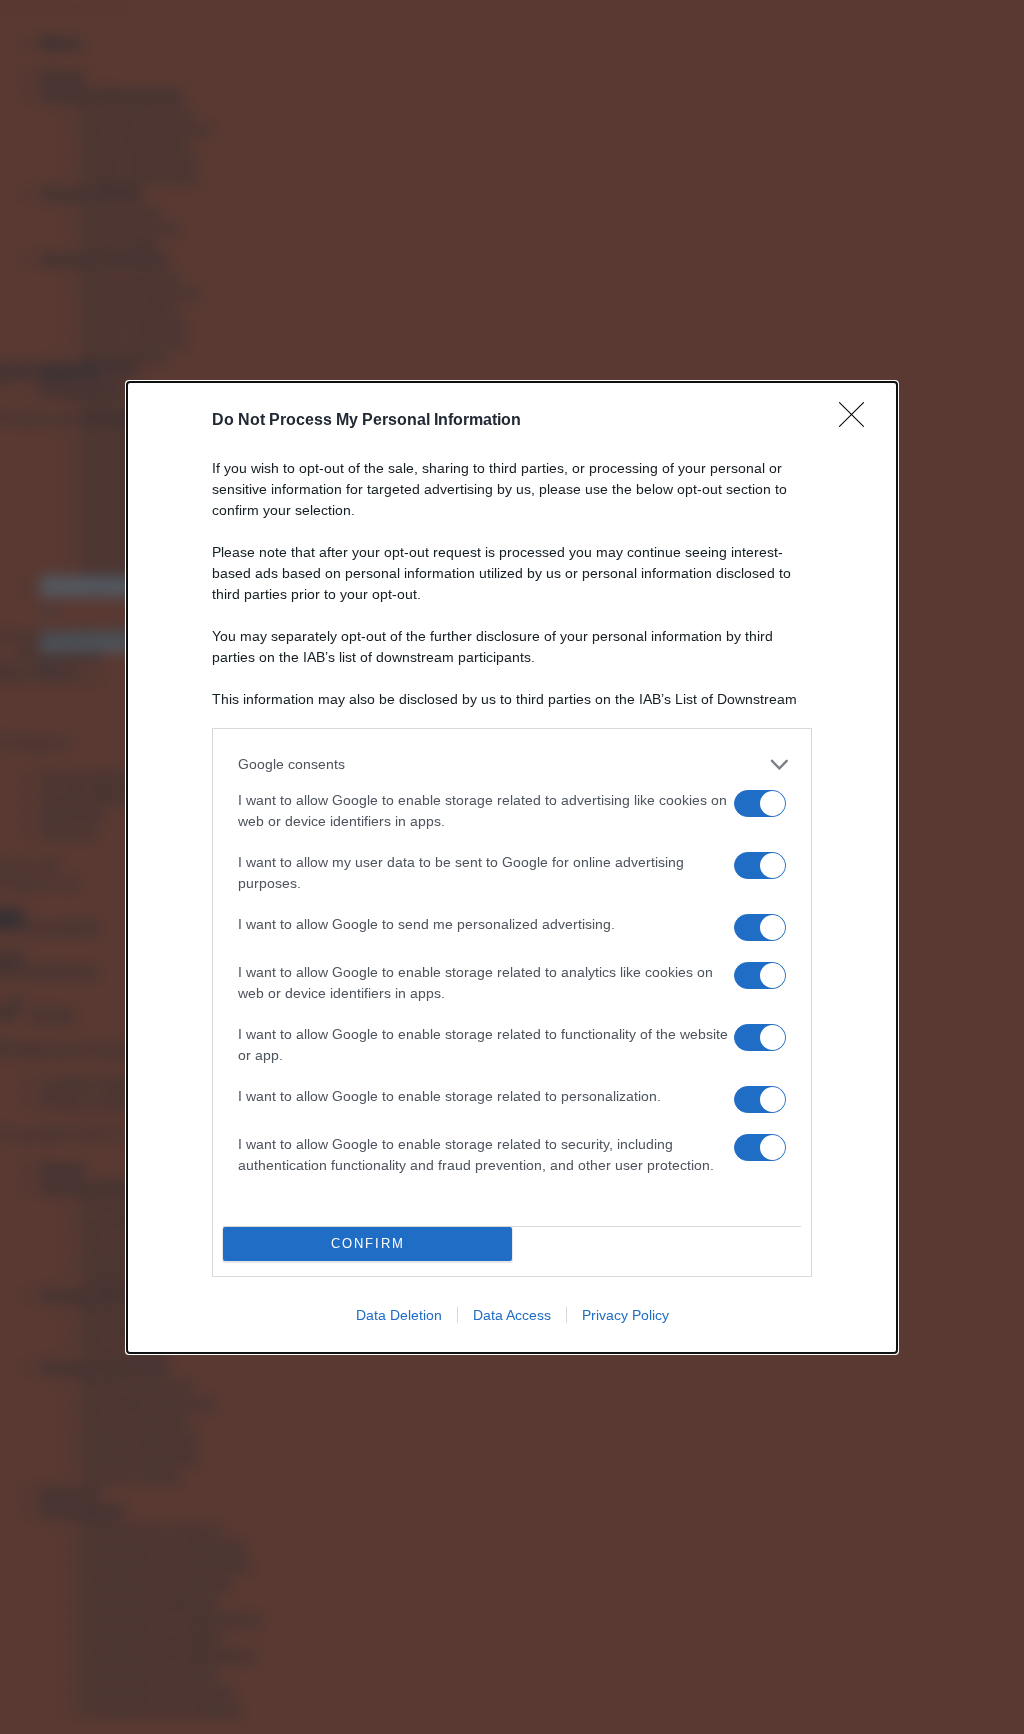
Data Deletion (399, 1315)
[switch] (760, 803)
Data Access (512, 1315)
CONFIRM (368, 1243)
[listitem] (512, 764)
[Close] (858, 421)
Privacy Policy (625, 1315)
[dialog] (512, 867)
